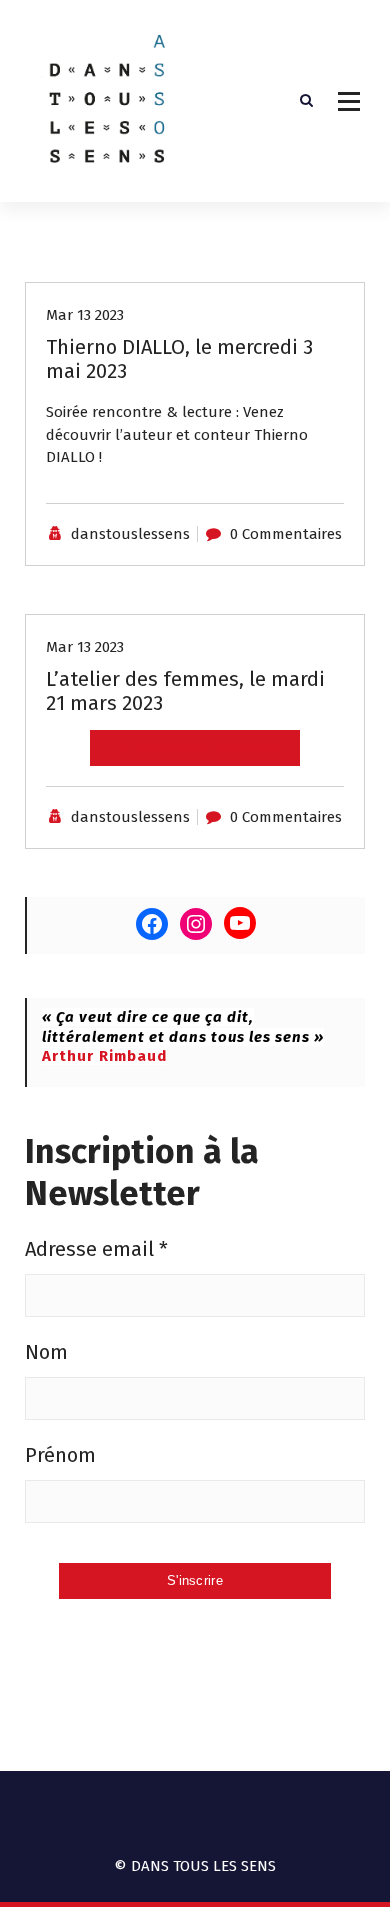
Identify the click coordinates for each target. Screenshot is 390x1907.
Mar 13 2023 (85, 315)
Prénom (60, 1455)
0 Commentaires (286, 534)
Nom (46, 1352)
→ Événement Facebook (195, 748)
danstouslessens (130, 534)
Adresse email (96, 1249)
